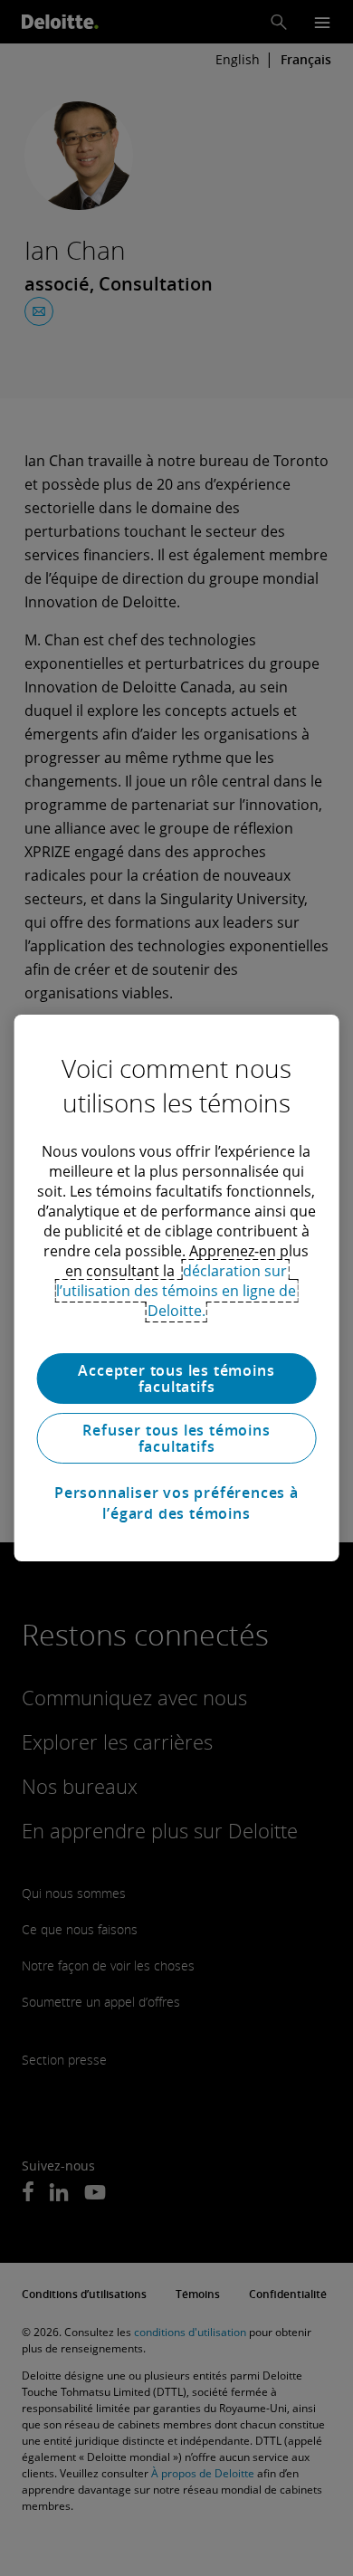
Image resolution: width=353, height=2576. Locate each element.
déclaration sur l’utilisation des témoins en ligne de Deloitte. (176, 1291)
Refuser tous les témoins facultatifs (176, 1438)
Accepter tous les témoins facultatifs (176, 1379)
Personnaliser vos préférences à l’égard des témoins (176, 1503)
